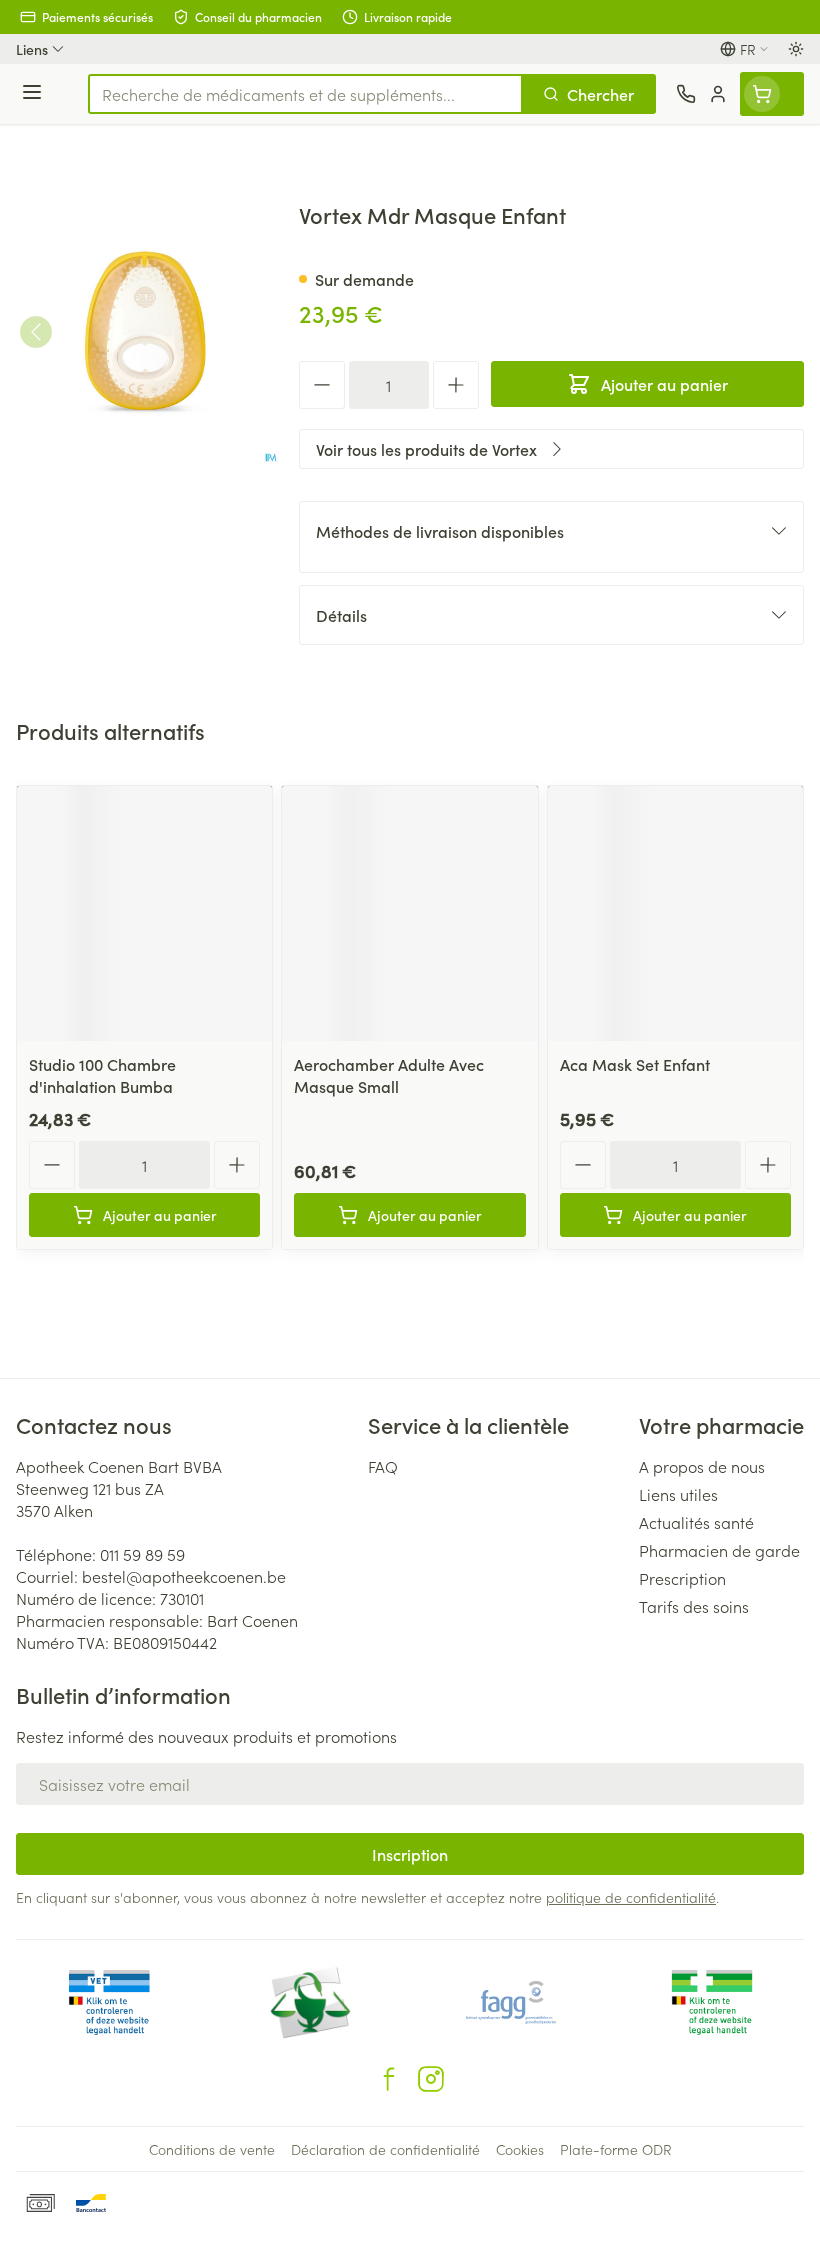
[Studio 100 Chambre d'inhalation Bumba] (144, 913)
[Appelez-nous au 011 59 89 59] (686, 94)
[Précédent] (36, 332)
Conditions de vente (212, 2149)
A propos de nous (702, 1466)
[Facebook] (389, 2079)
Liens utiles (678, 1494)
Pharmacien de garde (719, 1550)
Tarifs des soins (694, 1606)
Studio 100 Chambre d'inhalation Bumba (102, 1075)
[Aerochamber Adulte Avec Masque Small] (409, 913)
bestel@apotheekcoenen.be (184, 1576)
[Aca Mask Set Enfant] (675, 913)
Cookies (520, 2149)
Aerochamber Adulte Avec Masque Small (389, 1075)
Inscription (410, 1854)
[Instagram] (431, 2079)
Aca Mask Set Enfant (635, 1064)
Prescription (682, 1578)
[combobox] (305, 94)
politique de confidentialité (631, 1897)
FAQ (383, 1466)
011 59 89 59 (142, 1554)
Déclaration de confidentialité (385, 2149)
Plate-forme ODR (616, 2149)
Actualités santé (696, 1522)
